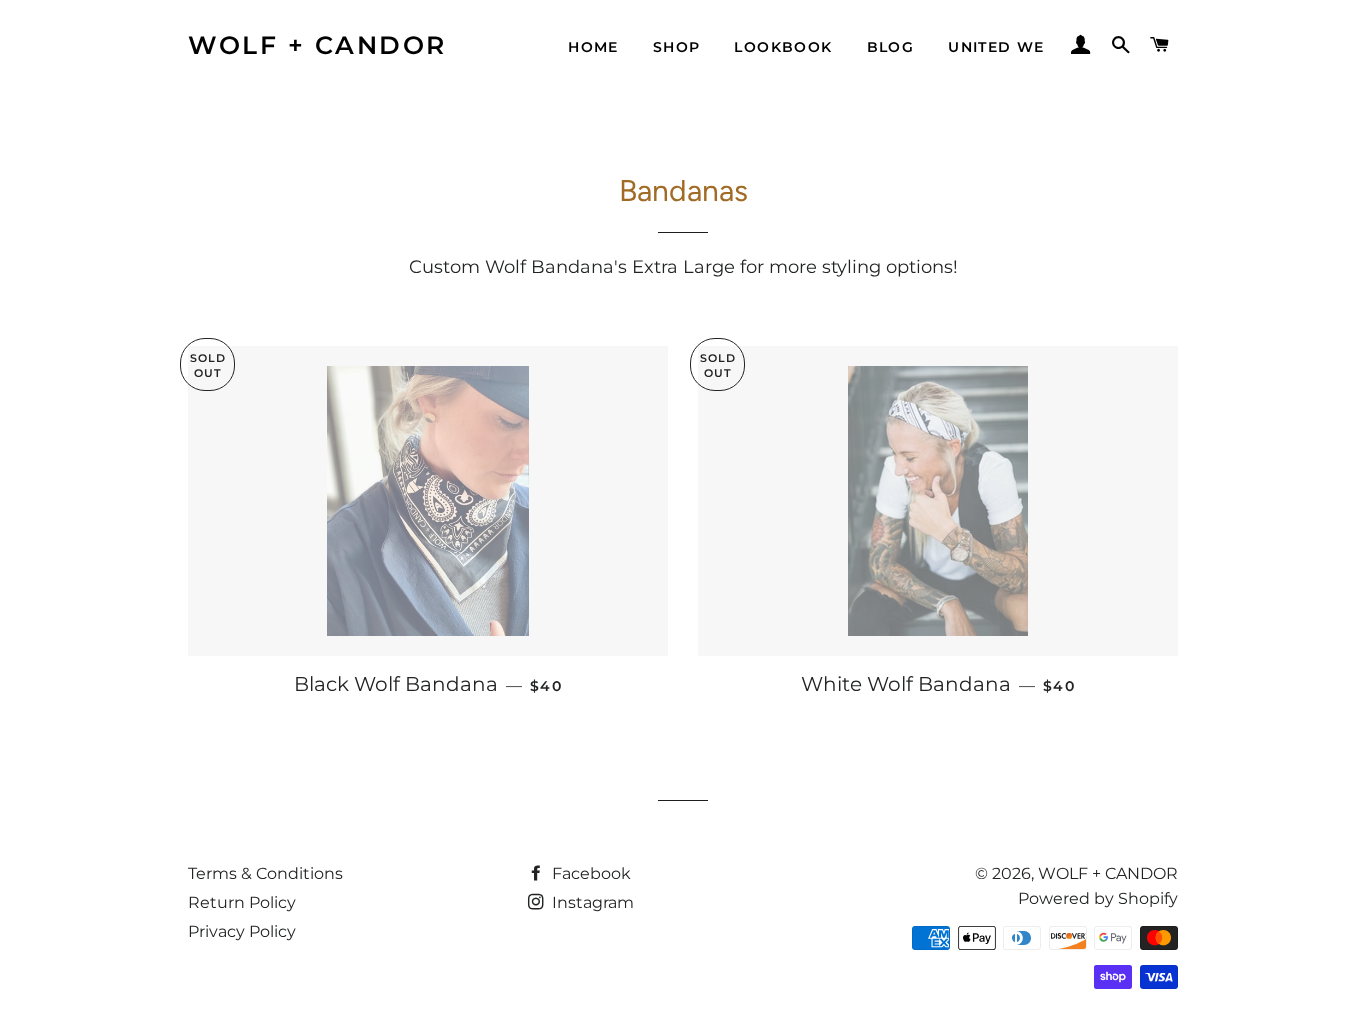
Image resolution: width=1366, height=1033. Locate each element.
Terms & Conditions (265, 873)
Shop (677, 47)
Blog (891, 47)
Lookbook (783, 47)
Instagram (591, 902)
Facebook (589, 873)
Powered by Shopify (1098, 898)
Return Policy (242, 902)
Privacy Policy (242, 931)
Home (593, 47)
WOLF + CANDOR (317, 45)
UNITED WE (996, 47)
